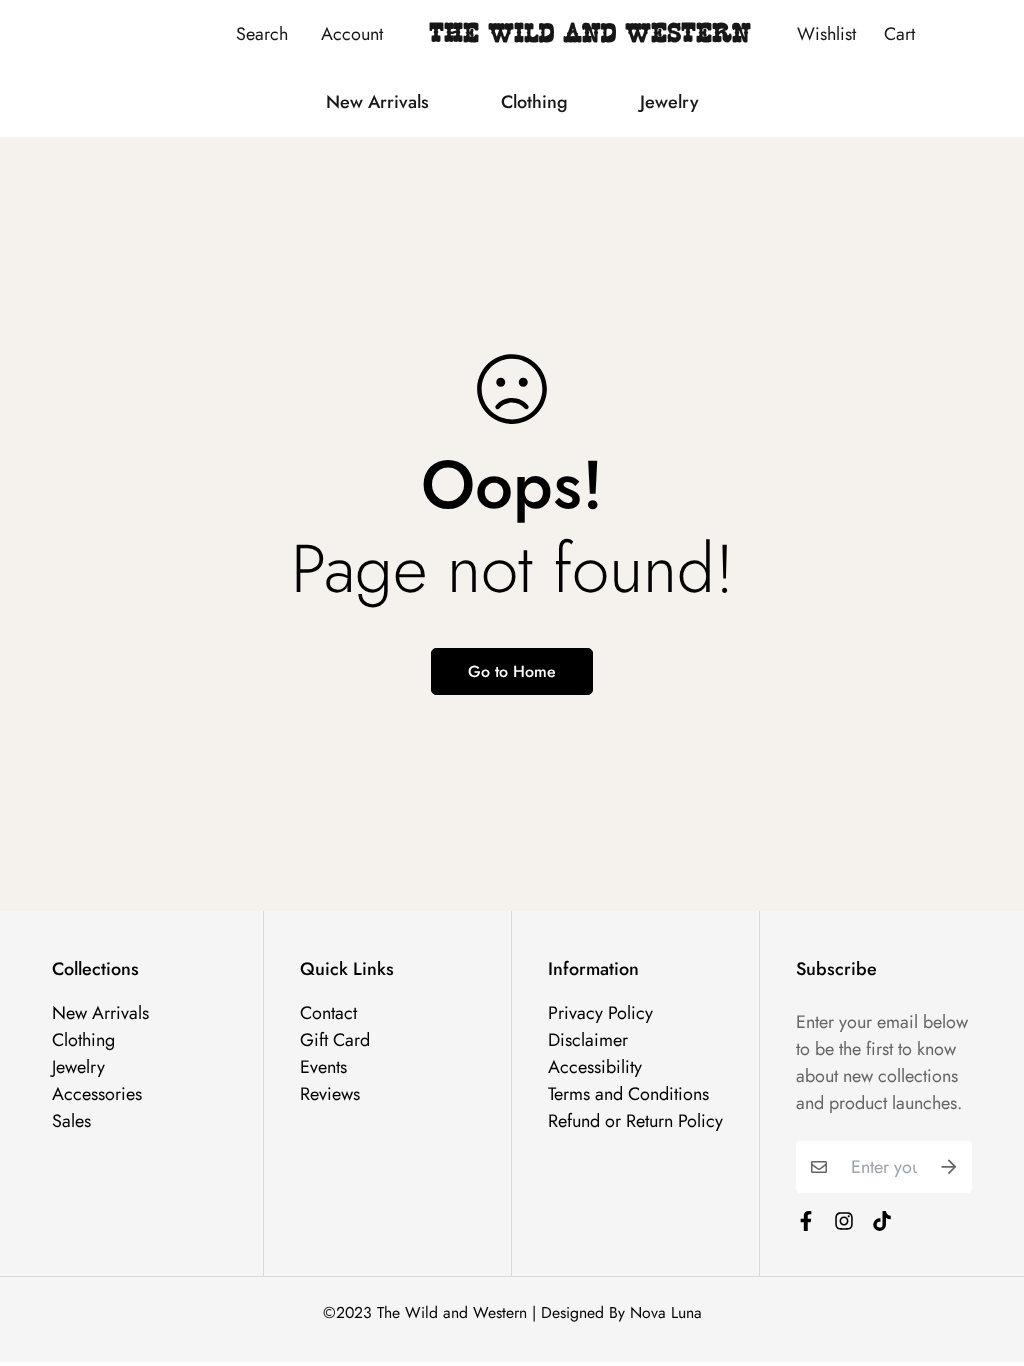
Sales (71, 1121)
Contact (328, 1013)
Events (323, 1067)
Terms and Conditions (628, 1094)
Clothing (534, 102)
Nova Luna (666, 1312)
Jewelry (669, 102)
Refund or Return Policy (635, 1121)
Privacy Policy (600, 1013)
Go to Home (512, 671)
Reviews (330, 1094)
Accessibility (595, 1067)
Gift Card (335, 1040)
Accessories (97, 1094)
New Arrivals (377, 102)
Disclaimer (588, 1040)
